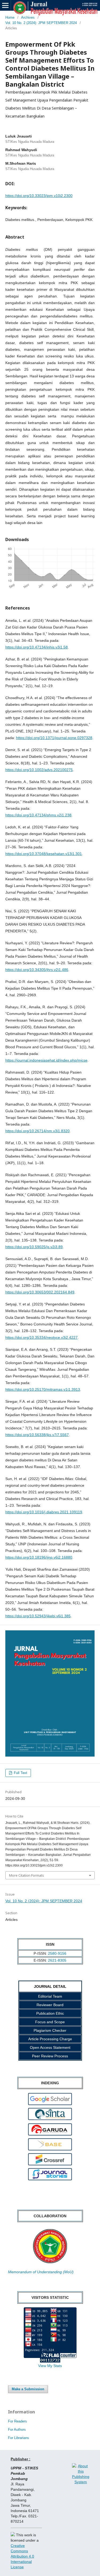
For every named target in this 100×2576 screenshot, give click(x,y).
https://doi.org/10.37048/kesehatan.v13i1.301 (44, 854)
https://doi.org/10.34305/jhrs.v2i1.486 (37, 970)
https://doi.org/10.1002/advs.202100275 (39, 770)
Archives (28, 17)
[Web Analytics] (50, 2360)
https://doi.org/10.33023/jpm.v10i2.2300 (39, 196)
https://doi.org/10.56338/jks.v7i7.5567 (37, 1435)
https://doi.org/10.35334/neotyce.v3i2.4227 (41, 1337)
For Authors (17, 2430)
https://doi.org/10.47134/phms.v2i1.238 (38, 815)
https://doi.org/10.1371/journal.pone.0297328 (54, 738)
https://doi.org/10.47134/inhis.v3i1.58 (37, 647)
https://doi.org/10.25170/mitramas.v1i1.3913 (43, 1389)
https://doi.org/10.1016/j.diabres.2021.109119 (44, 1512)
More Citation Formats (27, 1875)
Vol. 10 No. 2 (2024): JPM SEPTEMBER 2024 (41, 23)
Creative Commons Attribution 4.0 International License (22, 2556)
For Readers (17, 2421)
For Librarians (19, 2438)
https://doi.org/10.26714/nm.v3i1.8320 (37, 1131)
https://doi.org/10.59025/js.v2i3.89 (34, 1247)
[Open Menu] (5, 5)
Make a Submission (28, 2389)
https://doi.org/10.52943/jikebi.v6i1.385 (38, 1616)
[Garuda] (50, 2134)
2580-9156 (57, 1953)
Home (10, 17)
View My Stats (50, 2366)
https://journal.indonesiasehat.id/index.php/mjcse (46, 1060)
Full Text (20, 1773)
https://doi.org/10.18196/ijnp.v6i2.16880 (39, 1557)
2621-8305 (57, 1960)
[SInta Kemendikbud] (50, 2119)
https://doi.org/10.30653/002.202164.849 (40, 1292)
